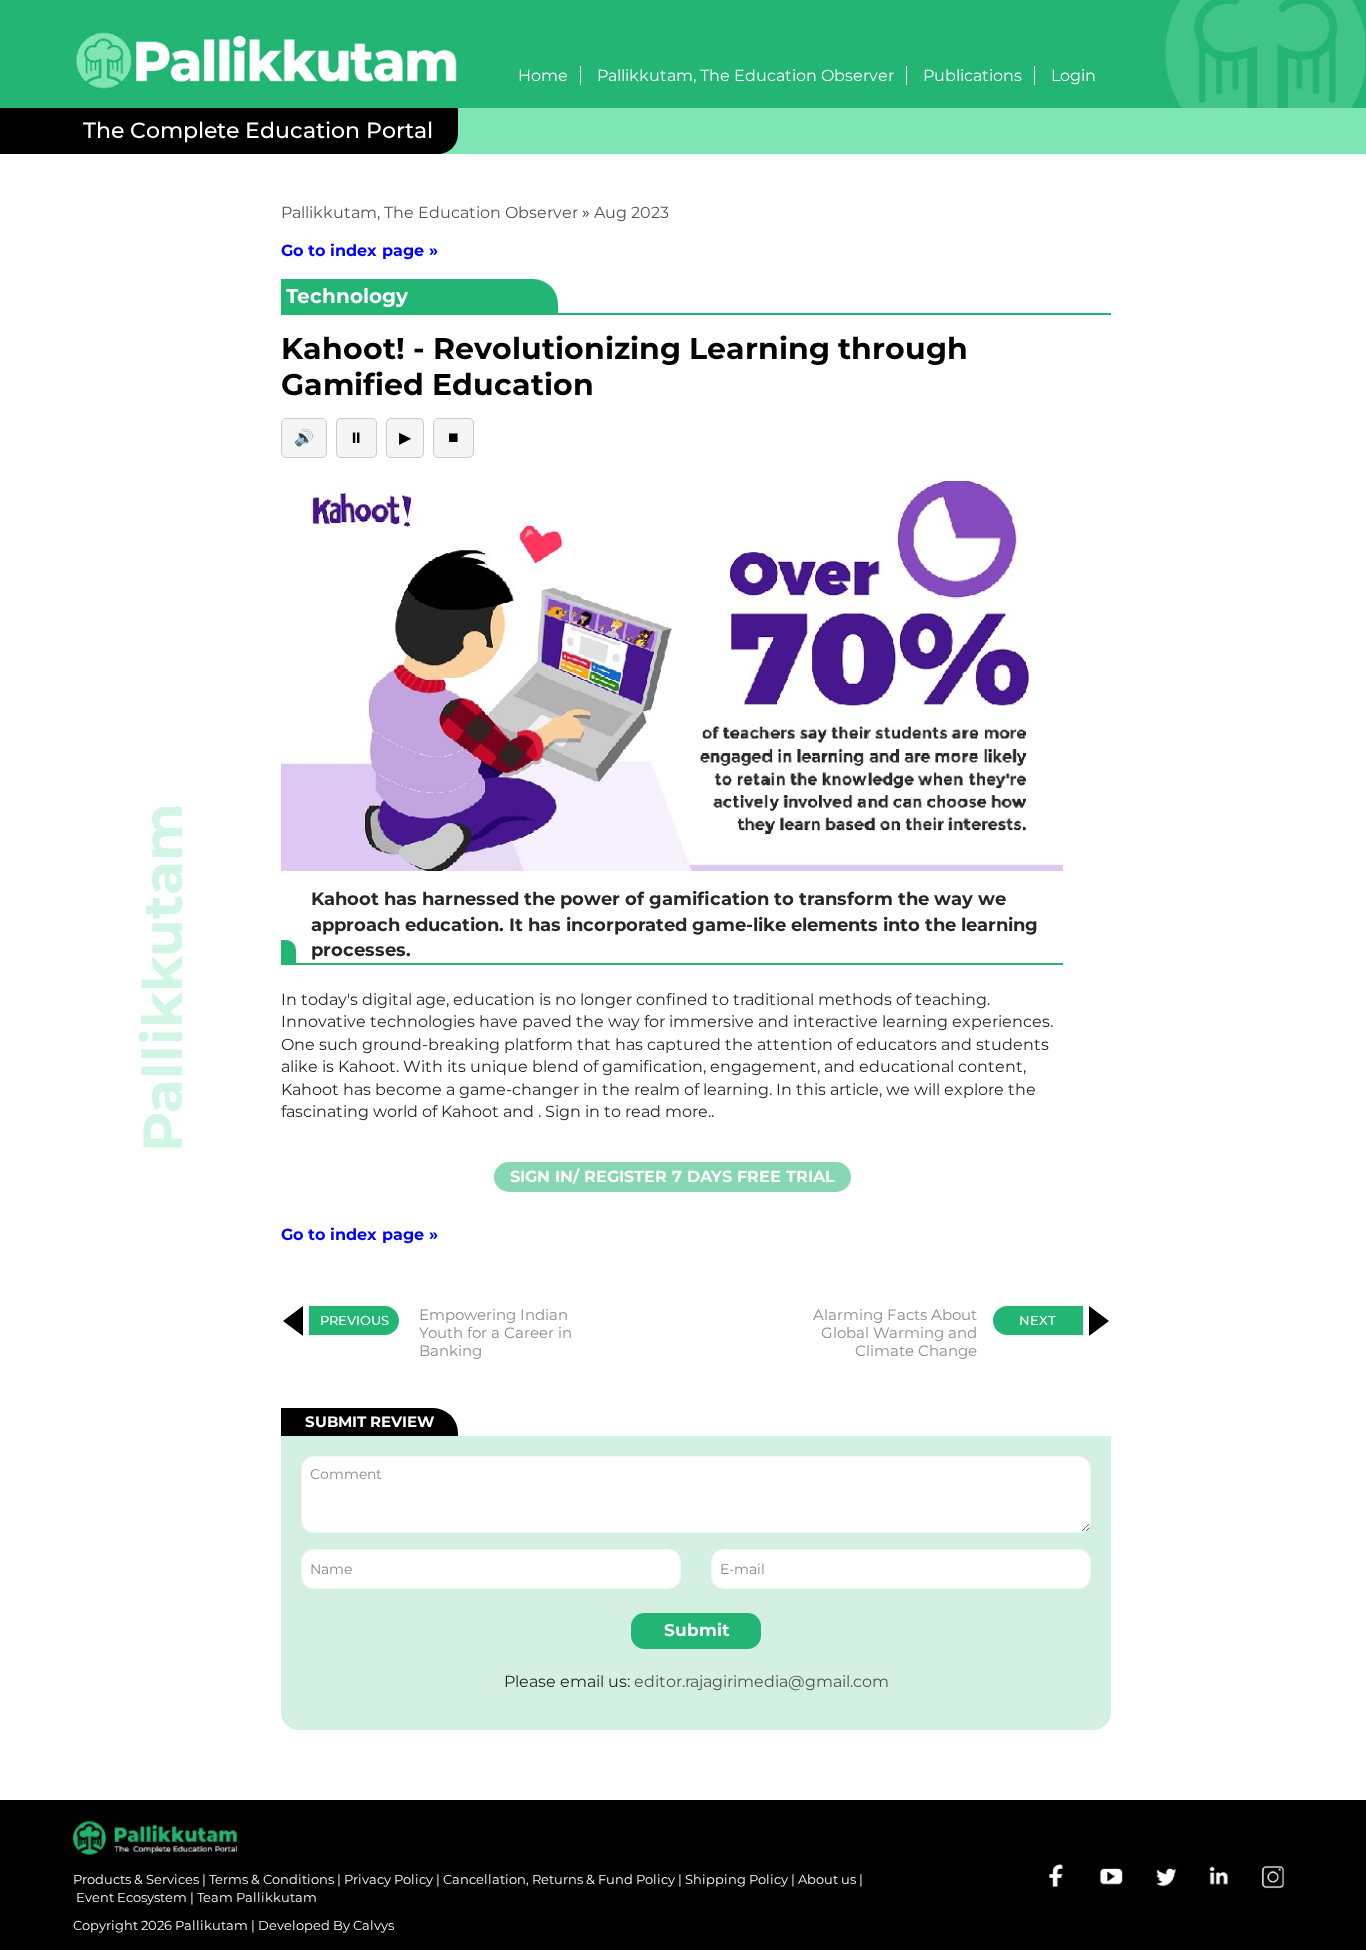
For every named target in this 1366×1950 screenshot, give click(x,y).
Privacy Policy (388, 1879)
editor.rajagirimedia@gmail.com (761, 1681)
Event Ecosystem (131, 1897)
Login (1073, 75)
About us (827, 1879)
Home (543, 75)
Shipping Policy (736, 1879)
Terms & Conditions (271, 1879)
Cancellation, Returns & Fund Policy (559, 1879)
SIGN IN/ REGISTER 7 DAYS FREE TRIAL (672, 1176)
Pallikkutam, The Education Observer (745, 75)
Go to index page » (359, 250)
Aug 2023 (631, 212)
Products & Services (136, 1879)
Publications (972, 75)
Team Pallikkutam (257, 1897)
